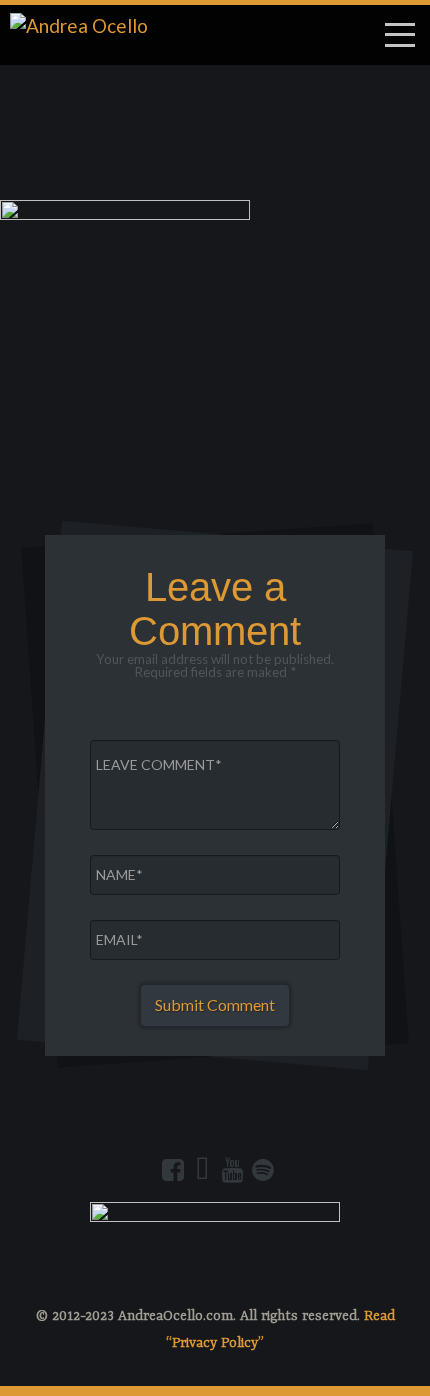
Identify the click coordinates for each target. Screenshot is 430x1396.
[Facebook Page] (173, 1170)
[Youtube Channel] (233, 1170)
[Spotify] (263, 1170)
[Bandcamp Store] (203, 1170)
